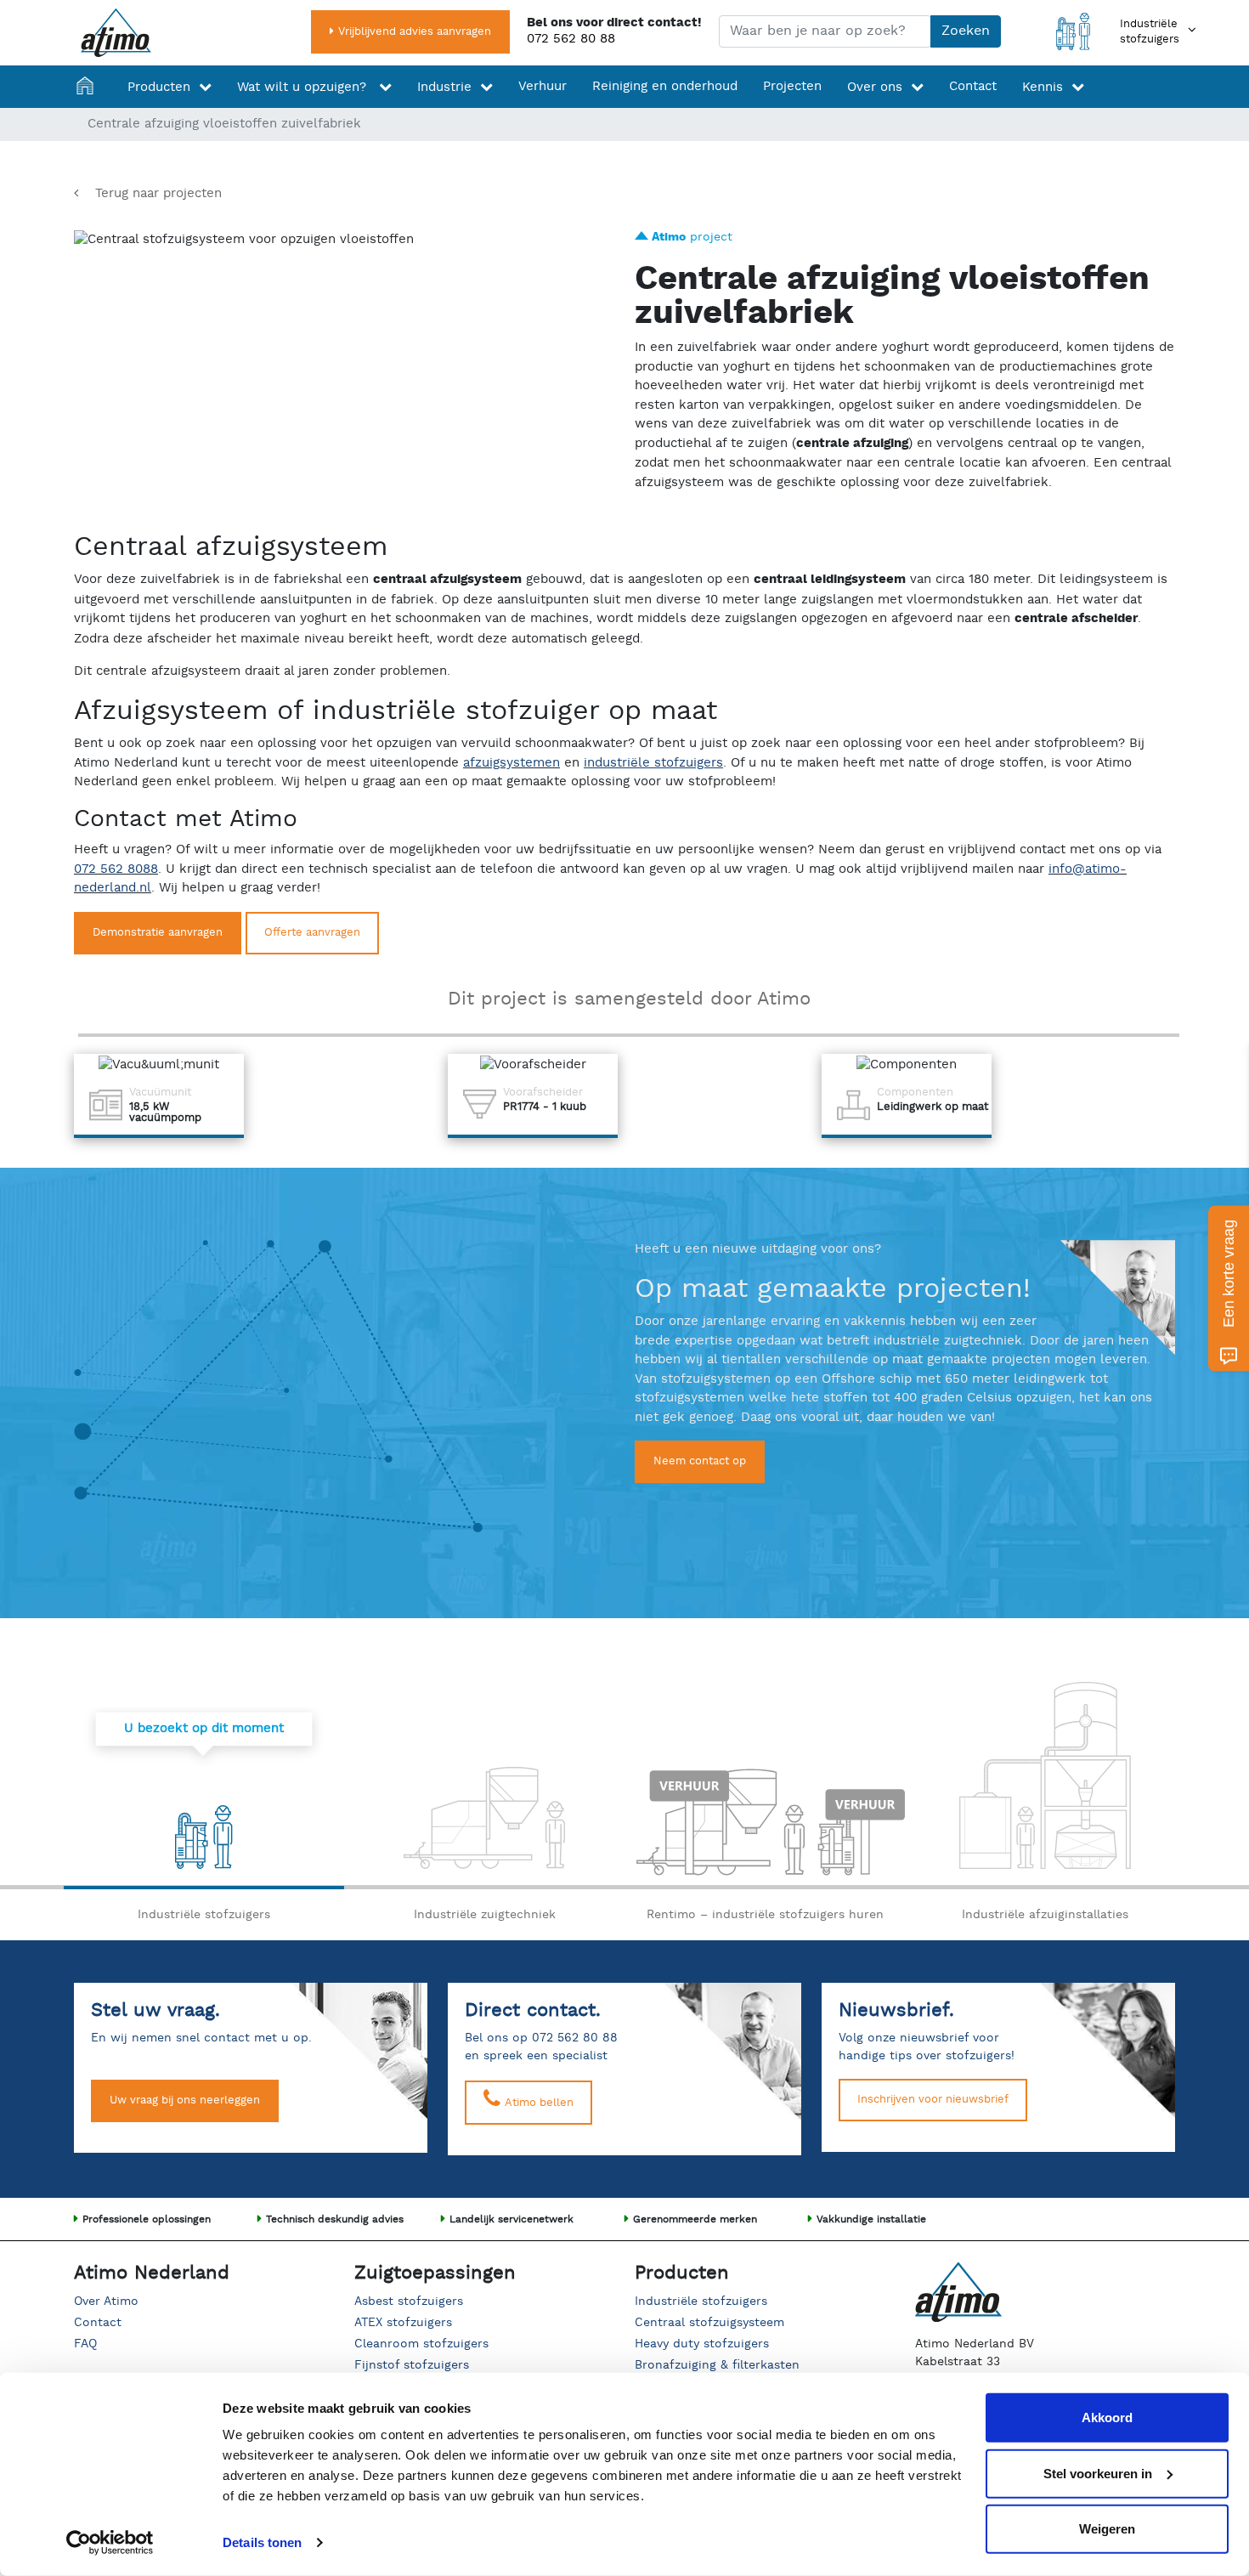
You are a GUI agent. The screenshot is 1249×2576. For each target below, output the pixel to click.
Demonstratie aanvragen (158, 933)
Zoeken (966, 31)
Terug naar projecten (158, 193)
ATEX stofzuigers (403, 2323)
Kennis (1043, 87)
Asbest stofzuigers (409, 2301)
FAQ (85, 2344)
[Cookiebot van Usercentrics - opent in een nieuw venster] (110, 2543)
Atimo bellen (537, 2103)
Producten (159, 87)
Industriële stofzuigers (701, 2301)
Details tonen (262, 2542)
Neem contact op (700, 1461)
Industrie (444, 87)
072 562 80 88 (571, 39)
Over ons (875, 87)
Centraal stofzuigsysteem (709, 2323)
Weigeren (1107, 2529)
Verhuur (543, 86)
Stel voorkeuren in (1098, 2473)
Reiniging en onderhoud (665, 86)
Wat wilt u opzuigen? (304, 87)
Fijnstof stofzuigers (412, 2365)
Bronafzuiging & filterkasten (717, 2365)
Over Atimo (106, 2301)
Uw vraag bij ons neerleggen (185, 2100)
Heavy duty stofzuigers (702, 2344)
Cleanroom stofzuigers (421, 2344)
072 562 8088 (116, 869)
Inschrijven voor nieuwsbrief (933, 2100)
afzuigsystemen (511, 763)
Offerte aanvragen (312, 933)
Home (89, 87)
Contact (973, 86)
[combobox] (825, 31)
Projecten (792, 86)
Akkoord (1107, 2417)
